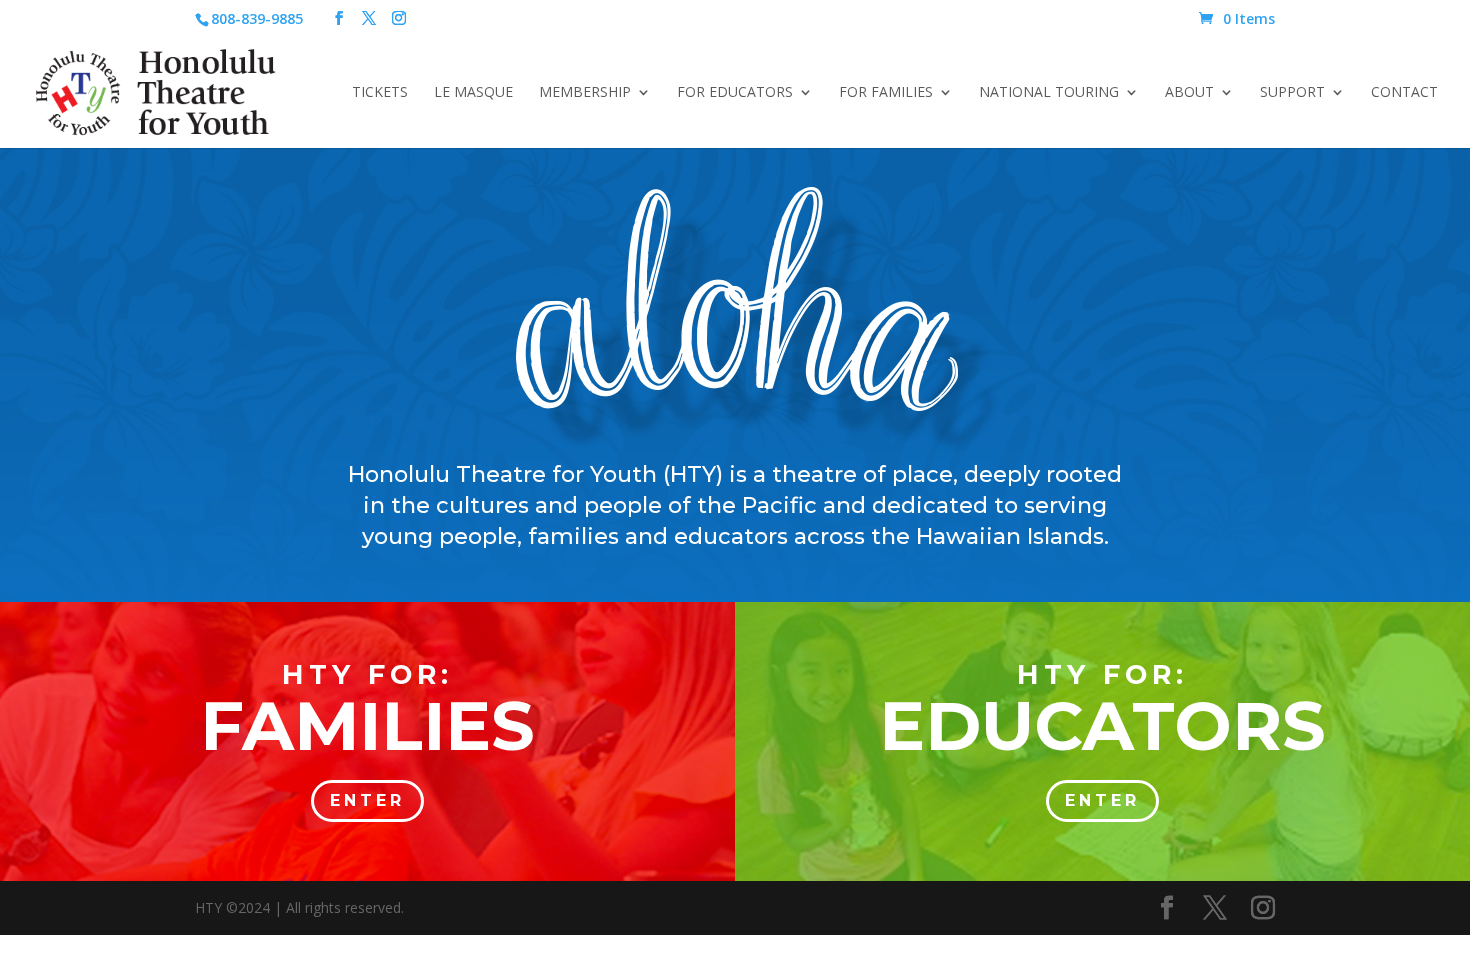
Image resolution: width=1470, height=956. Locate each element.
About (1189, 93)
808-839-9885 (257, 18)
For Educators (735, 93)
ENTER (367, 800)
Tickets (380, 93)
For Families (886, 93)
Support (1292, 93)
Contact (1404, 93)
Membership (585, 93)
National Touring (1049, 93)
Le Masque (473, 93)
